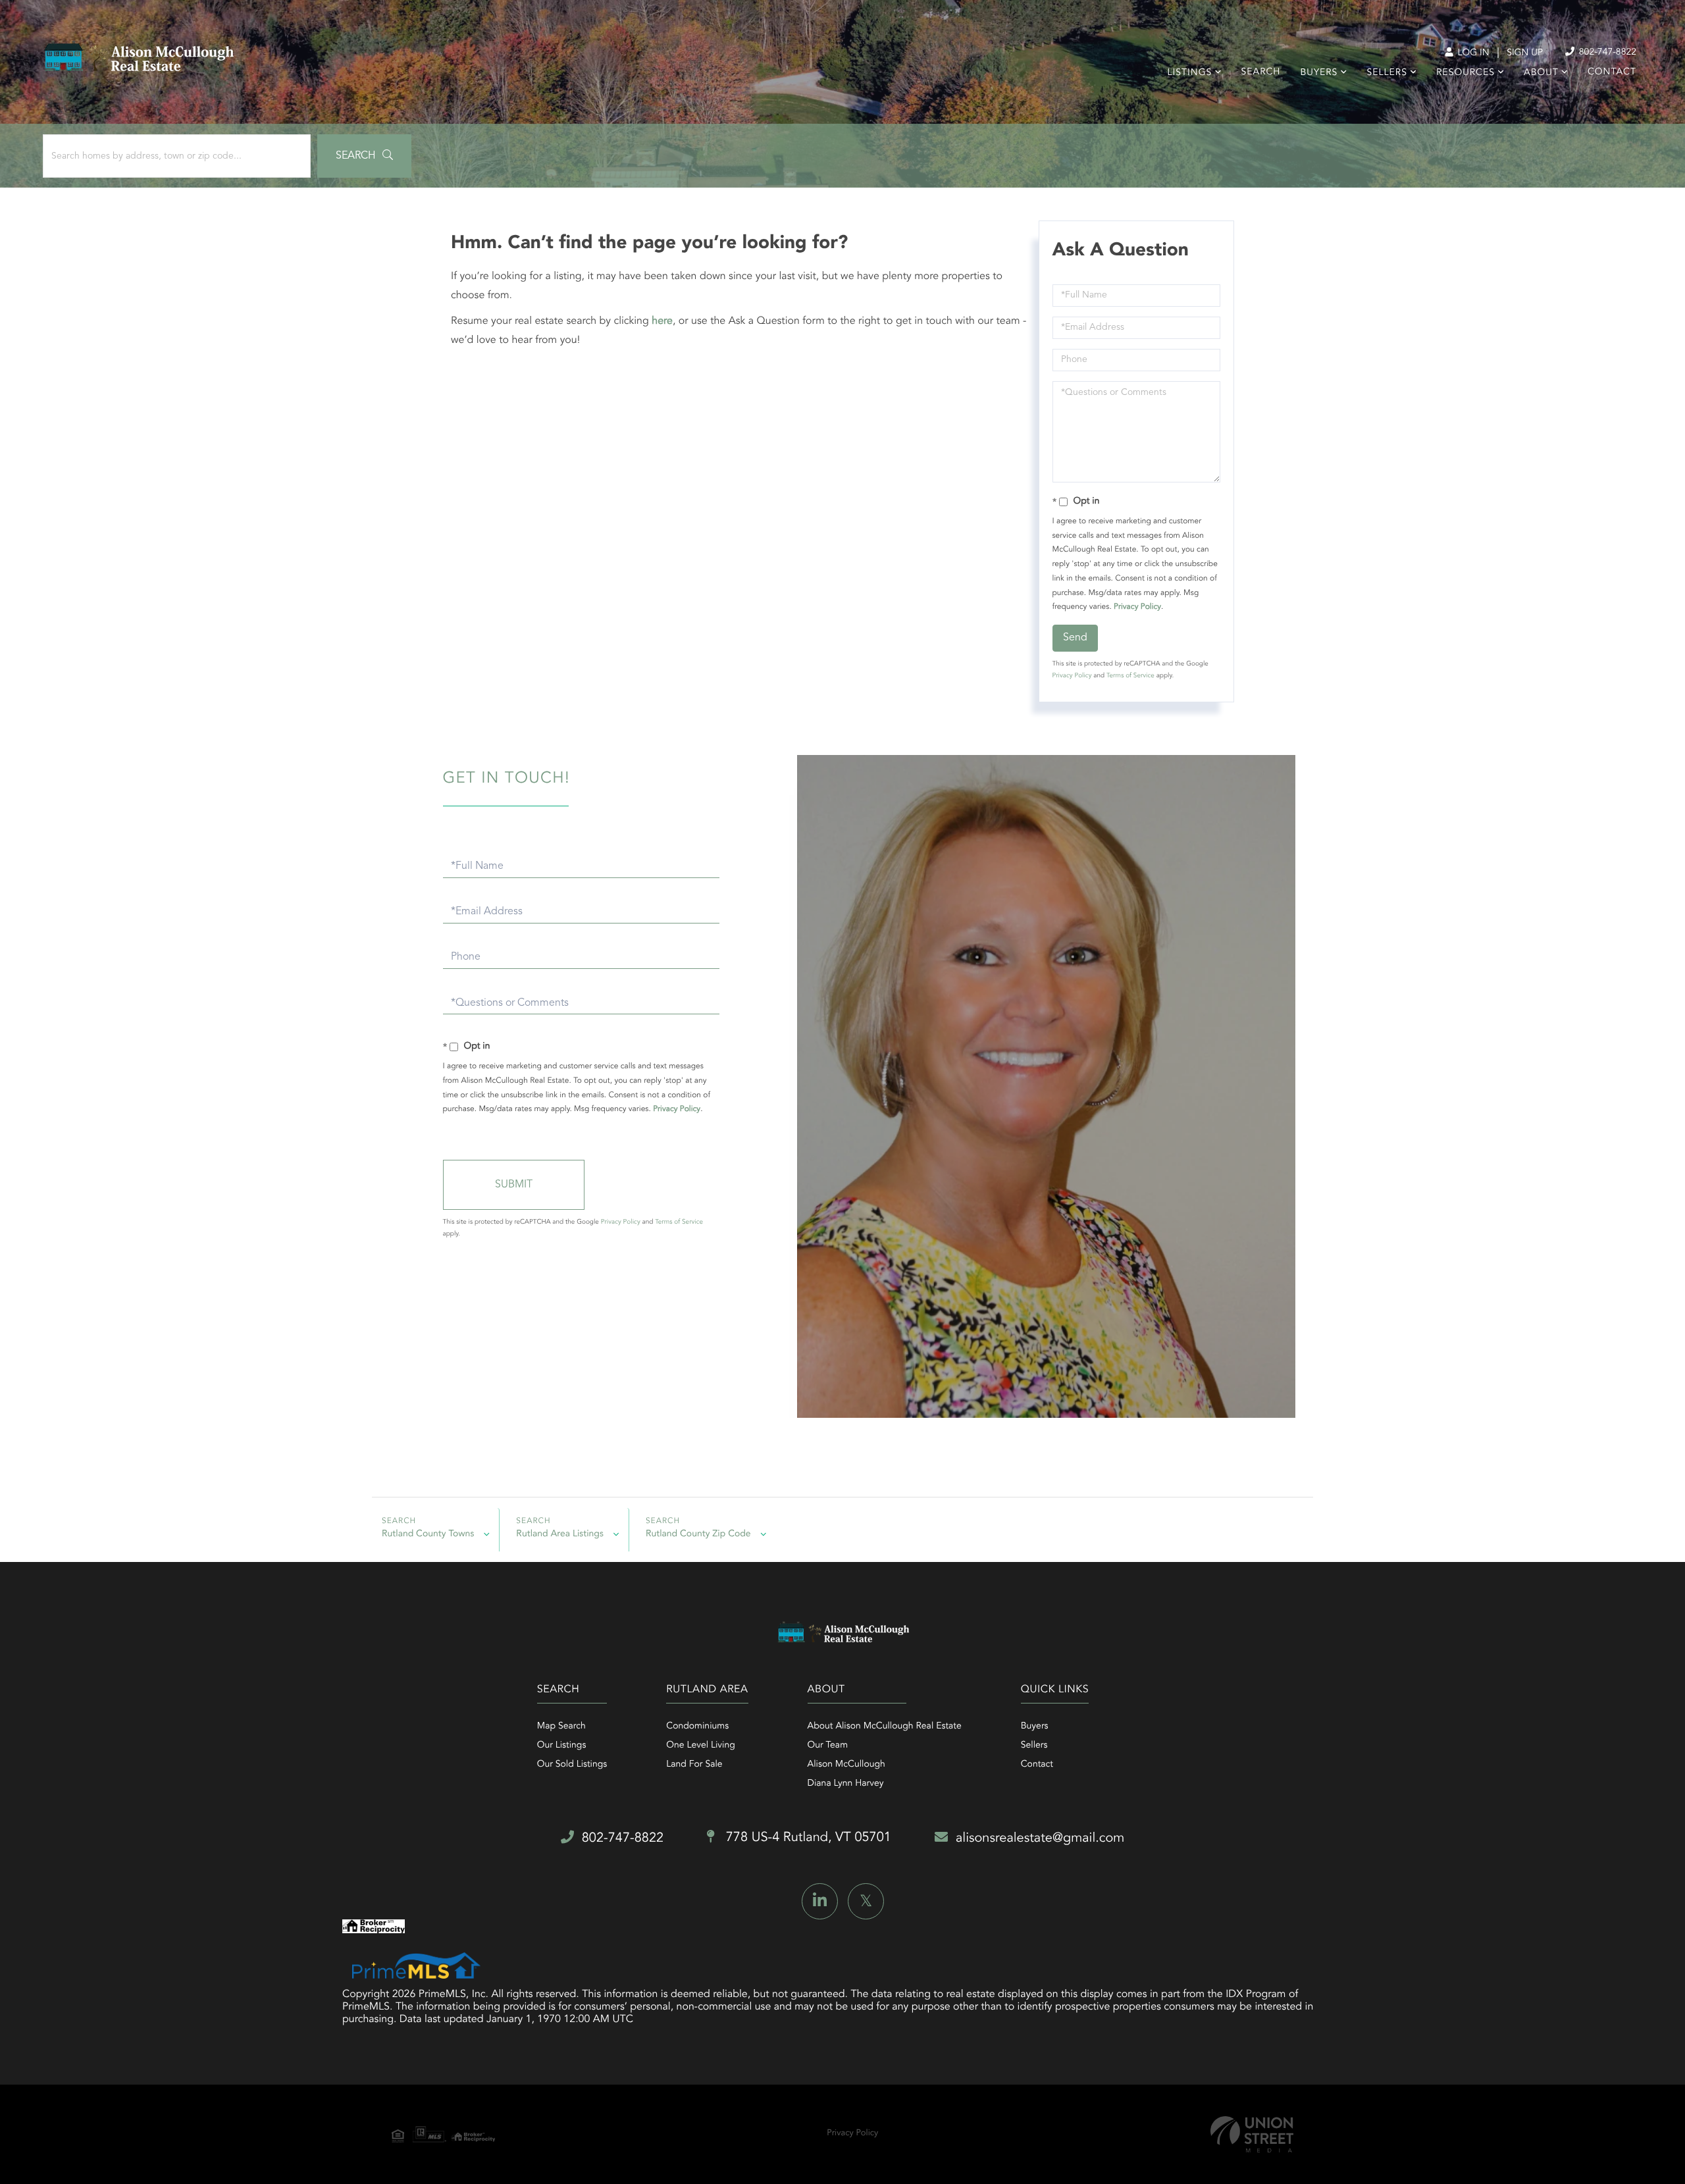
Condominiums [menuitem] (697, 1727)
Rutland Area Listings (560, 1534)
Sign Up (1525, 53)
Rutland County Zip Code (698, 1534)
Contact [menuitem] (1612, 72)
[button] (364, 156)
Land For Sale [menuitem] (694, 1765)
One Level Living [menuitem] (701, 1746)
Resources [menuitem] (1465, 73)
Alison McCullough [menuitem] (846, 1765)
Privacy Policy (1137, 607)
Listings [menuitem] (1190, 73)
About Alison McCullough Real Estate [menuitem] (885, 1727)
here (662, 321)
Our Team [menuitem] (828, 1746)
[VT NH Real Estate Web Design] (1252, 2134)
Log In (1472, 53)
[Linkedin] (820, 1901)
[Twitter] (866, 1901)
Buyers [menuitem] (1319, 73)
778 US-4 (807, 1838)
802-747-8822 (1606, 53)
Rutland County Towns (428, 1534)
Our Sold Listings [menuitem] (572, 1765)
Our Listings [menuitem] (562, 1746)
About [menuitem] (1541, 73)
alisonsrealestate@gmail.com (1040, 1838)
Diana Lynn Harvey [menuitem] (846, 1784)
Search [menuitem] (1261, 72)
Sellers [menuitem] (1387, 73)
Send (1075, 638)
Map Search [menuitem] (561, 1727)
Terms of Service (1130, 676)
